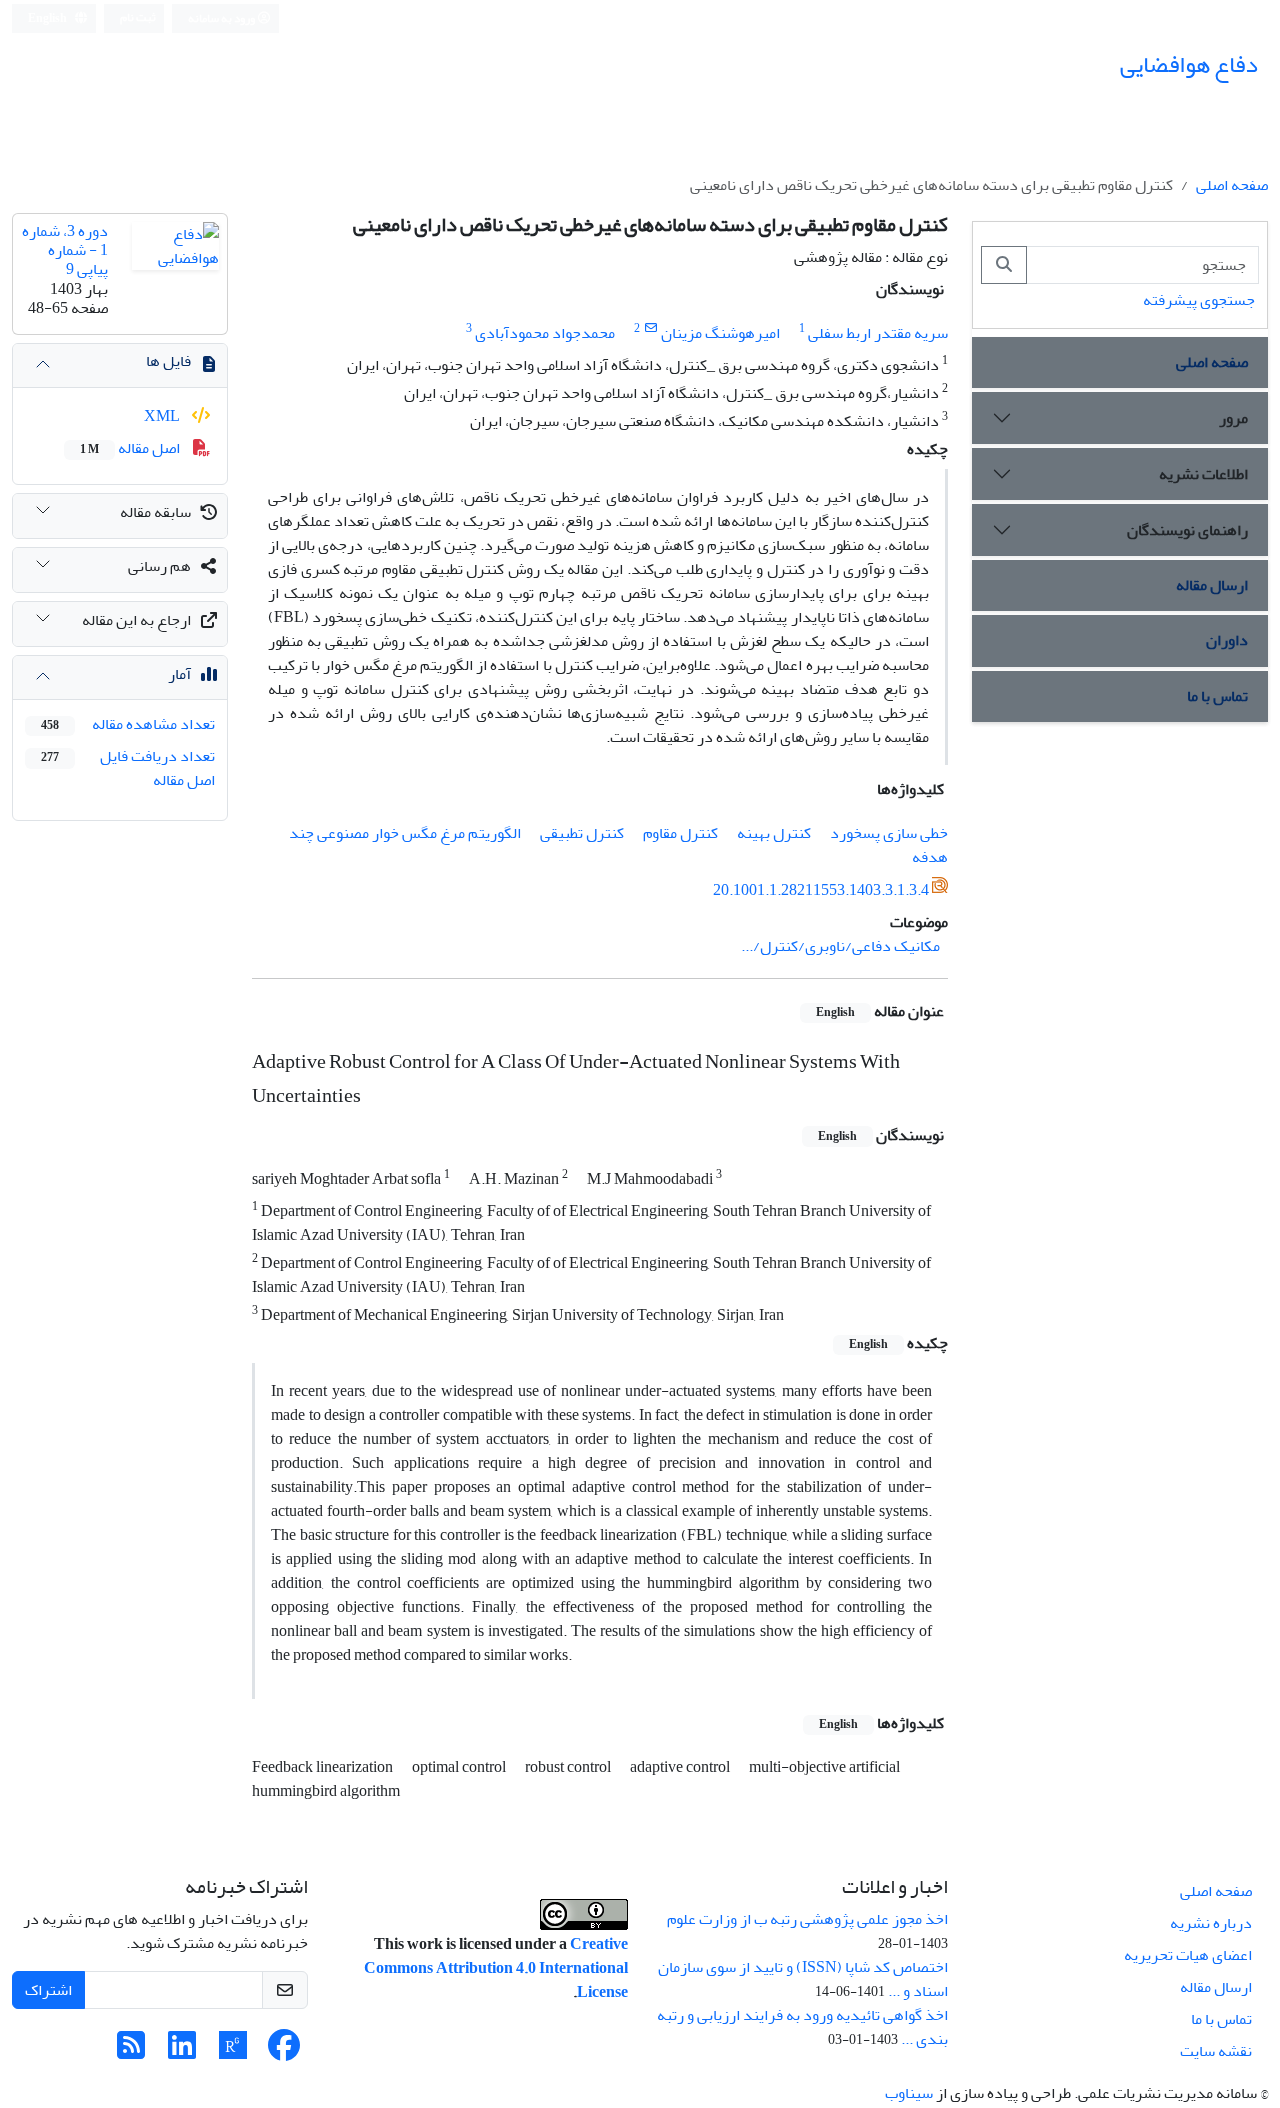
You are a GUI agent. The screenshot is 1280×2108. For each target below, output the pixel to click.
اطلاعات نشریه (1203, 474)
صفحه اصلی (1232, 185)
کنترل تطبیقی (582, 833)
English (48, 18)
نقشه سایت (1216, 2051)
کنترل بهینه (774, 833)
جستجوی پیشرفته (1199, 300)
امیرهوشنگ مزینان (720, 333)
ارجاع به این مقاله (136, 620)
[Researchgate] (233, 2052)
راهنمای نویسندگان (1187, 530)
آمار (179, 674)
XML (163, 416)
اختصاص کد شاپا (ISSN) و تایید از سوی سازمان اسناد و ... (803, 1979)
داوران (1227, 640)
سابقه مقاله (155, 512)
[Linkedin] (182, 2052)
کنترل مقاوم (680, 833)
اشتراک (48, 1990)
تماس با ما (1217, 696)
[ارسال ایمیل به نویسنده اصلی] (650, 328)
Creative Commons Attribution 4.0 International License (496, 1968)
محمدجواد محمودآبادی (545, 333)
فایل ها (168, 361)
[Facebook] (284, 2052)
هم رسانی (159, 566)
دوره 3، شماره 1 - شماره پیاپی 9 (65, 250)
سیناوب (909, 2093)
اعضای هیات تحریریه (1188, 1955)
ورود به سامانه (222, 18)
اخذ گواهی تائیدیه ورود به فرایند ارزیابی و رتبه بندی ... (802, 2027)
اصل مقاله (131, 448)
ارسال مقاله (1212, 585)
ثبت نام (138, 17)
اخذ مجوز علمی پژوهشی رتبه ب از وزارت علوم (807, 1919)
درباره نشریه (1211, 1923)
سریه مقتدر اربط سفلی (878, 333)
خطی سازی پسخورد (889, 833)
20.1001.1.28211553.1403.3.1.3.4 (821, 890)
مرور (1233, 418)
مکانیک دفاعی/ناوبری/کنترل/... (840, 946)
